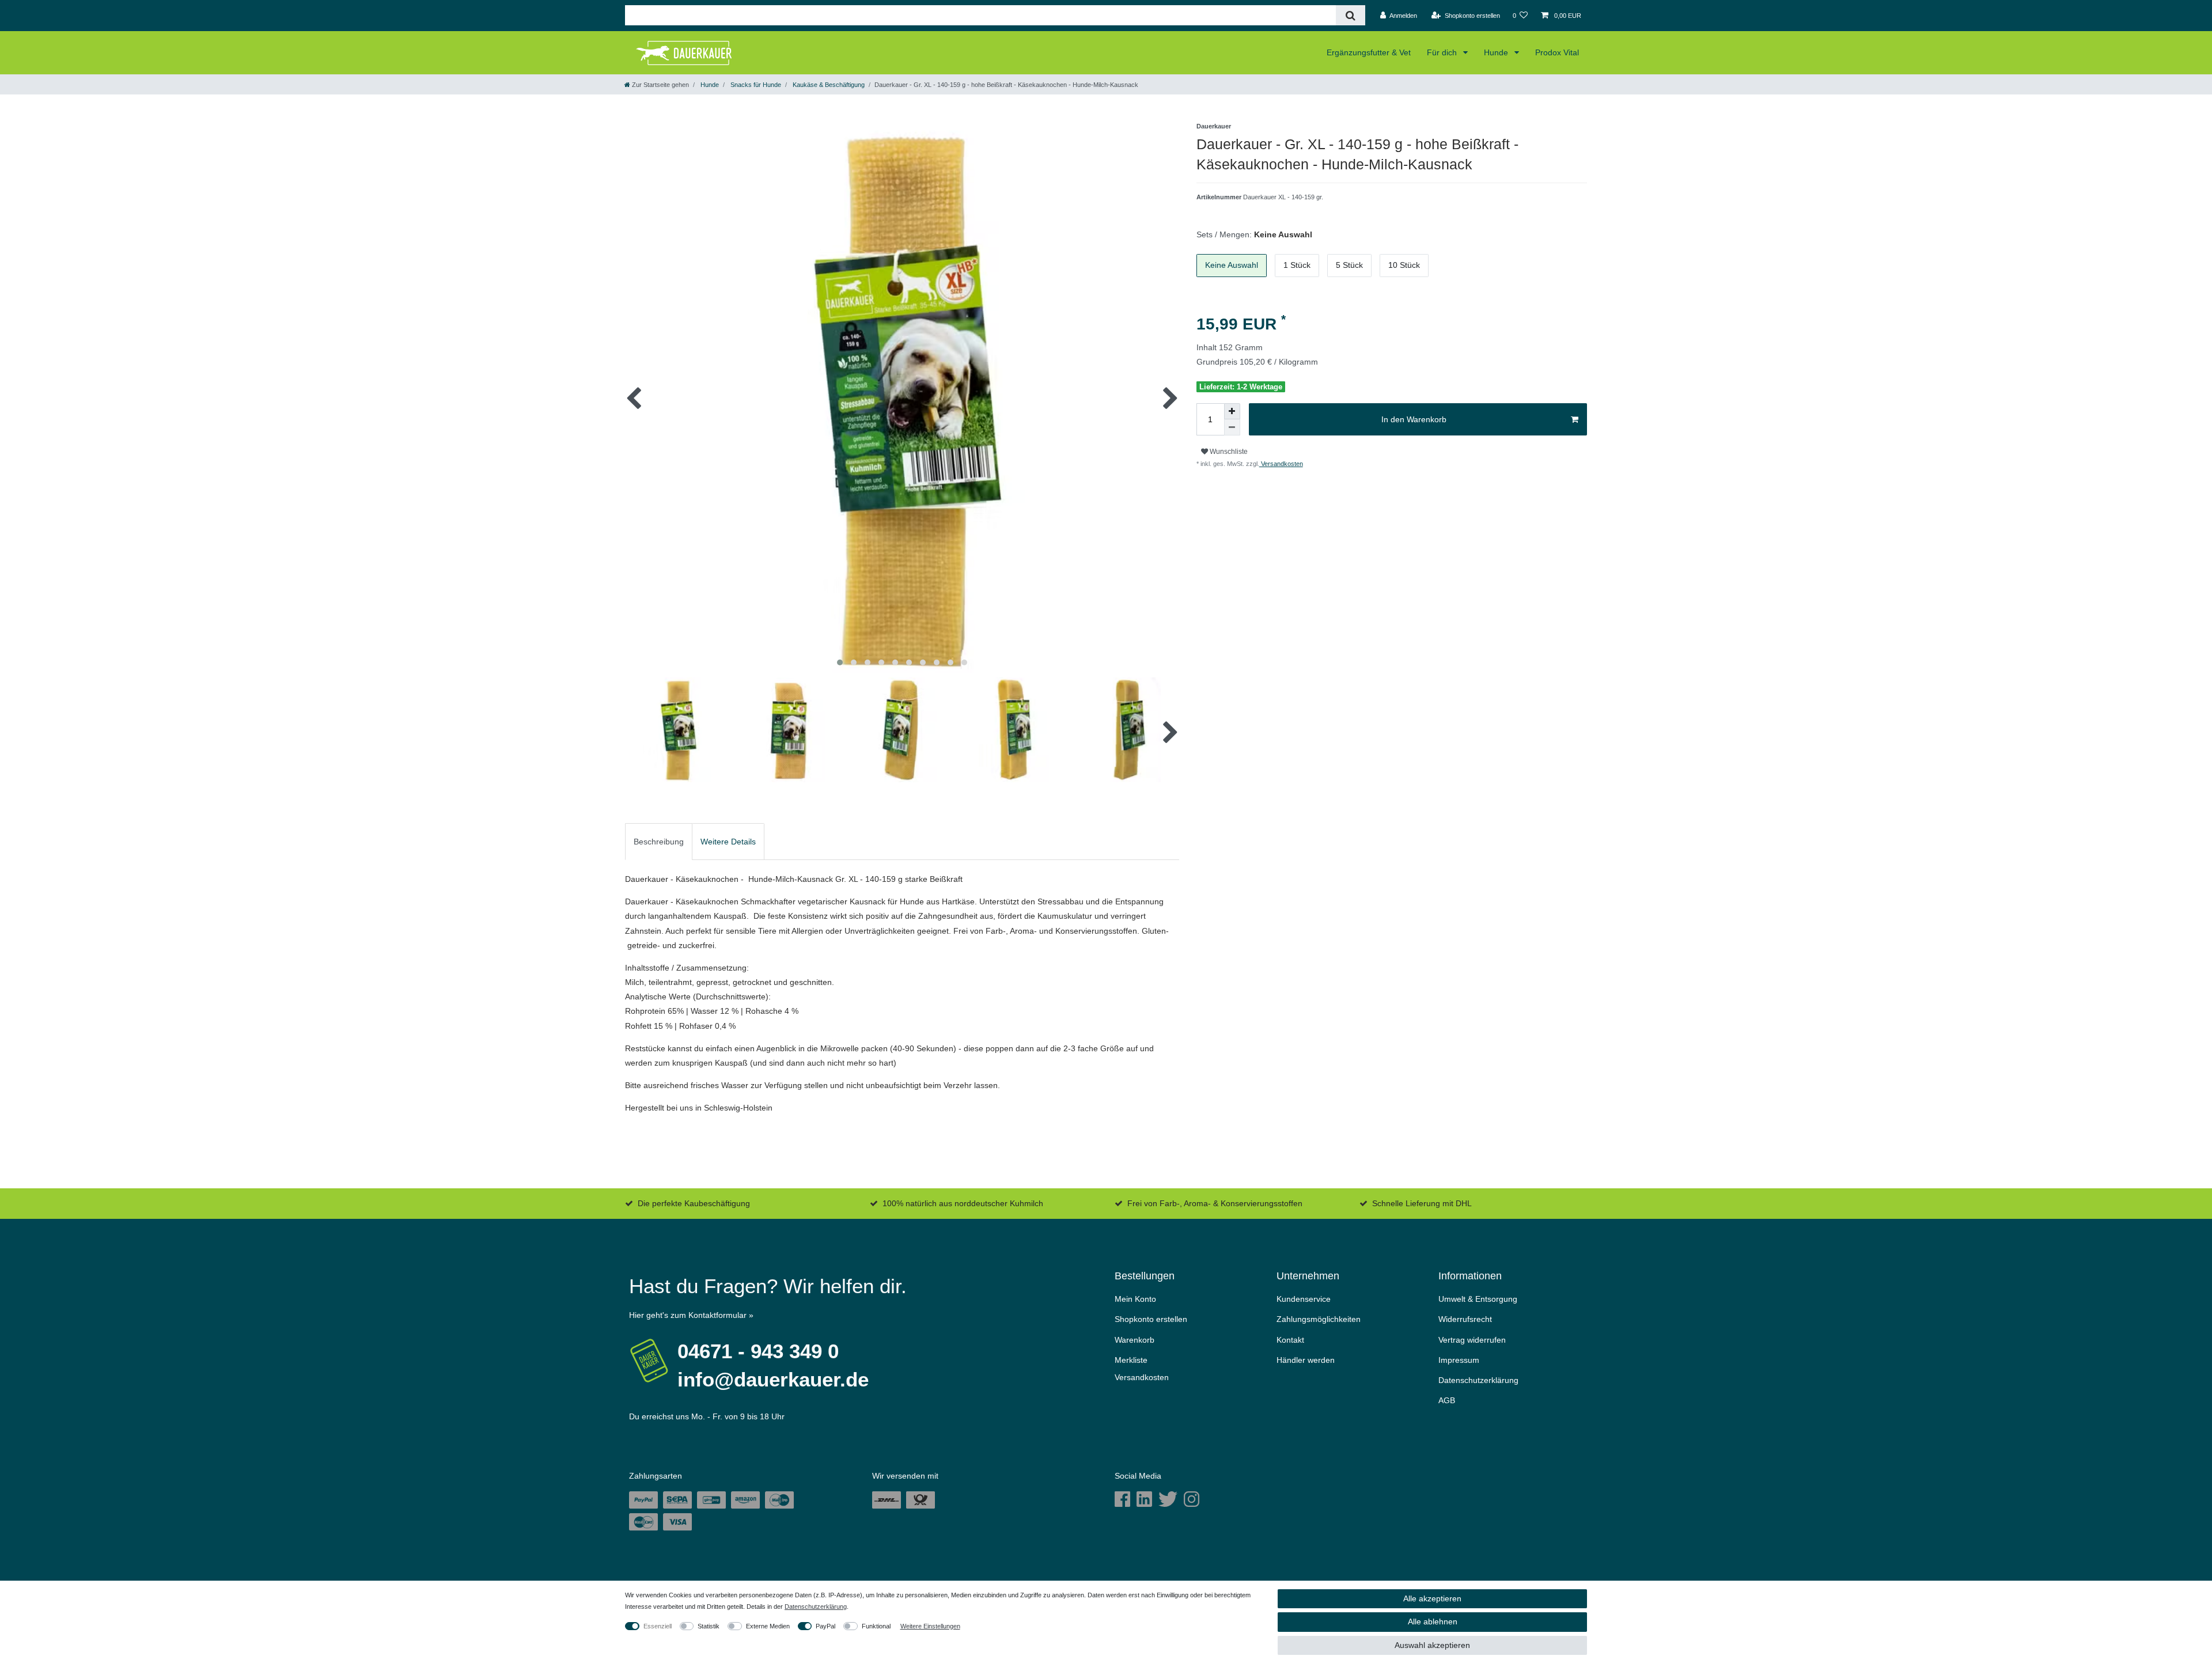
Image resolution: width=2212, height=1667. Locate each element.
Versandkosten (1281, 464)
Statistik (709, 1626)
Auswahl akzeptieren (1432, 1645)
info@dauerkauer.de (773, 1379)
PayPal (825, 1626)
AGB (1447, 1400)
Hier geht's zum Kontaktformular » (691, 1315)
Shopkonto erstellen (1151, 1319)
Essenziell (658, 1626)
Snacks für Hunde (755, 85)
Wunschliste (1228, 452)
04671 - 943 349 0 (758, 1351)
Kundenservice (1304, 1299)
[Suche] (1351, 15)
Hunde (1497, 52)
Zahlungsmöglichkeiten (1319, 1319)
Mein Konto (1135, 1299)
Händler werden (1306, 1360)
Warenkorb (1135, 1340)
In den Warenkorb (1414, 419)
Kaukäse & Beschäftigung (828, 85)
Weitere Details (728, 842)
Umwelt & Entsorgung (1478, 1299)
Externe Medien (768, 1626)
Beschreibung (659, 842)
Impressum (1459, 1360)
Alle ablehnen (1433, 1621)
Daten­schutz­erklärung (1478, 1380)
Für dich (1443, 52)
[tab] (659, 842)
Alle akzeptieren (1432, 1598)
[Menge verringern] (1232, 427)
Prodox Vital (1557, 52)
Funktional (876, 1626)
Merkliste (1131, 1360)
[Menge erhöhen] (1232, 411)
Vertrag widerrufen (1472, 1340)
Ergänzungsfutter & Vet (1369, 52)
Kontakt (1290, 1340)
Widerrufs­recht (1465, 1319)
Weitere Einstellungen (930, 1626)
